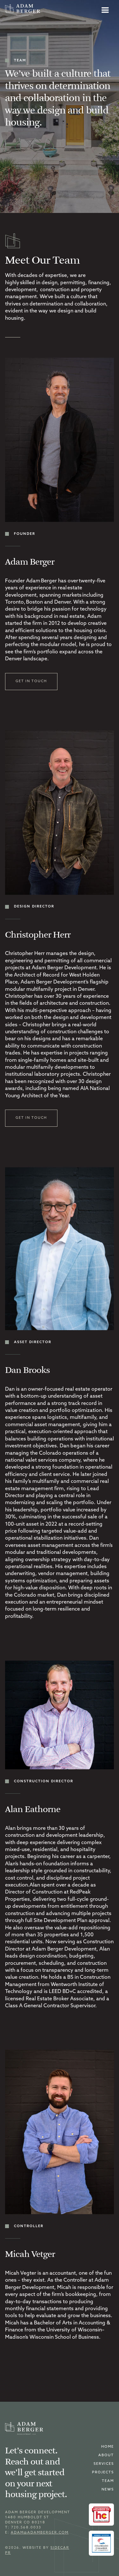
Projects (103, 2473)
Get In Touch (31, 681)
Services (104, 2464)
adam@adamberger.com (40, 2533)
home (108, 2447)
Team (108, 2481)
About (106, 2455)
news (108, 2490)
